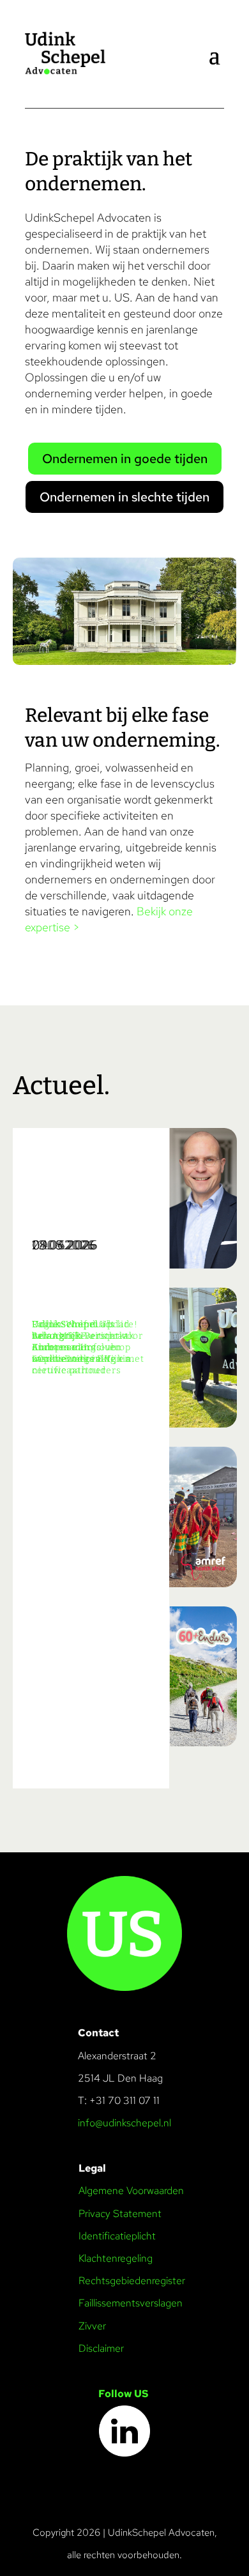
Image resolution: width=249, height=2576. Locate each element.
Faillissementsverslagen (131, 2303)
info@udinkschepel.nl (124, 2123)
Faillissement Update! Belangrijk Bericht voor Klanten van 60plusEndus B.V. (87, 1342)
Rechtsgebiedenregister (132, 2281)
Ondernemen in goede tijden (125, 459)
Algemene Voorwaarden (131, 2191)
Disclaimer (101, 2348)
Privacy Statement (120, 2214)
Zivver (92, 2326)
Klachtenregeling (116, 2258)
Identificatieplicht (117, 2236)
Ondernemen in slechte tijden (124, 497)
